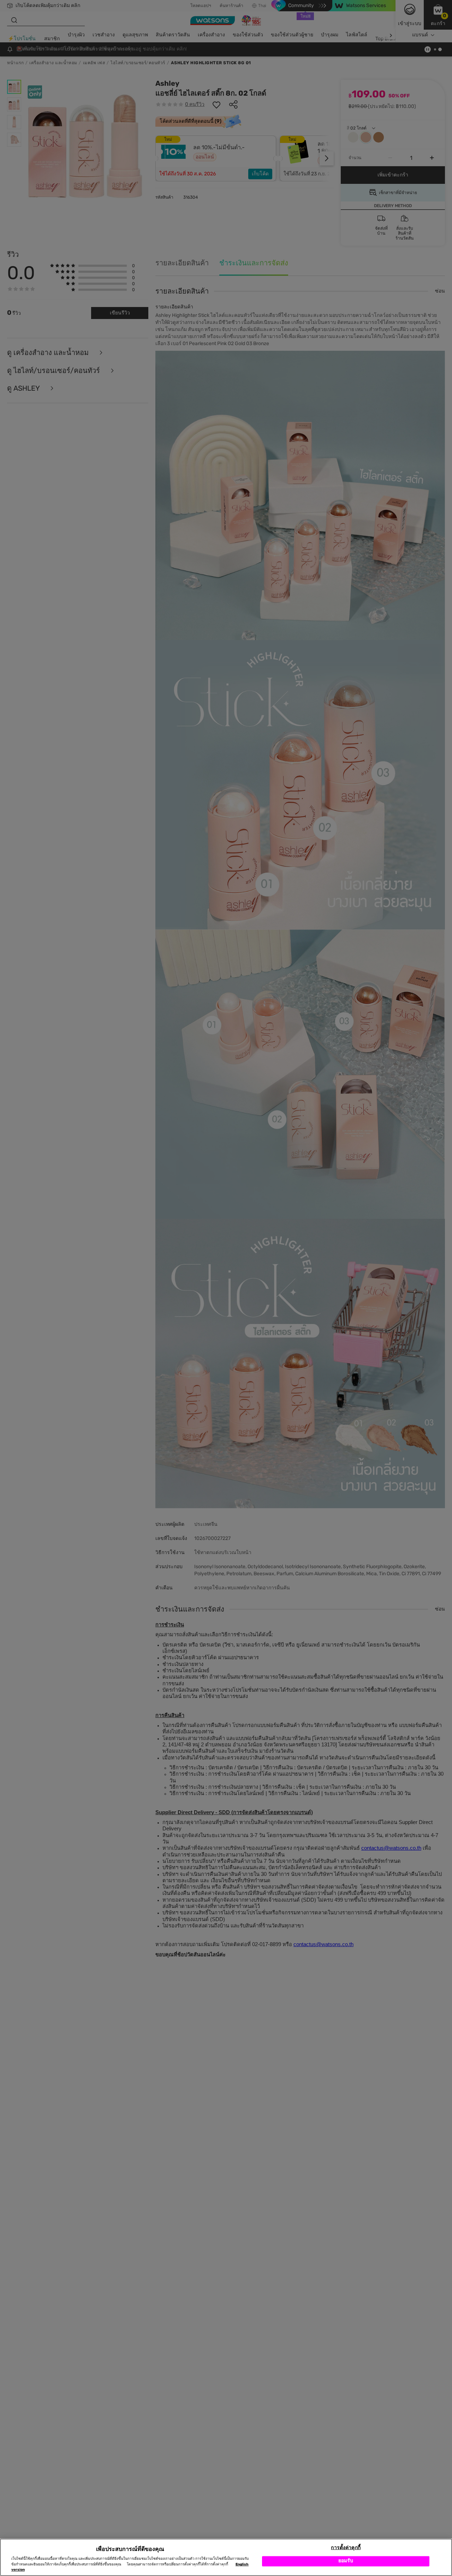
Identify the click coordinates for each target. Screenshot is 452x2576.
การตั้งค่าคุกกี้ (346, 2548)
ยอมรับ (346, 2561)
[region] (226, 2557)
